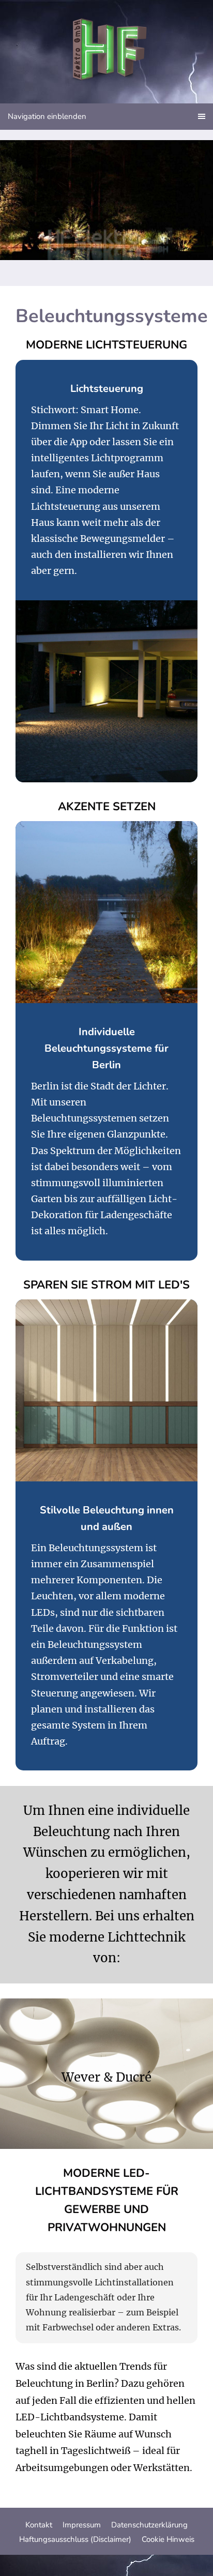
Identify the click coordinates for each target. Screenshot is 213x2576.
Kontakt (39, 2525)
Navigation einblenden (47, 116)
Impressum (82, 2525)
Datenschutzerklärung (149, 2525)
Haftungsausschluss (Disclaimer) (75, 2539)
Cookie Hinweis (168, 2539)
